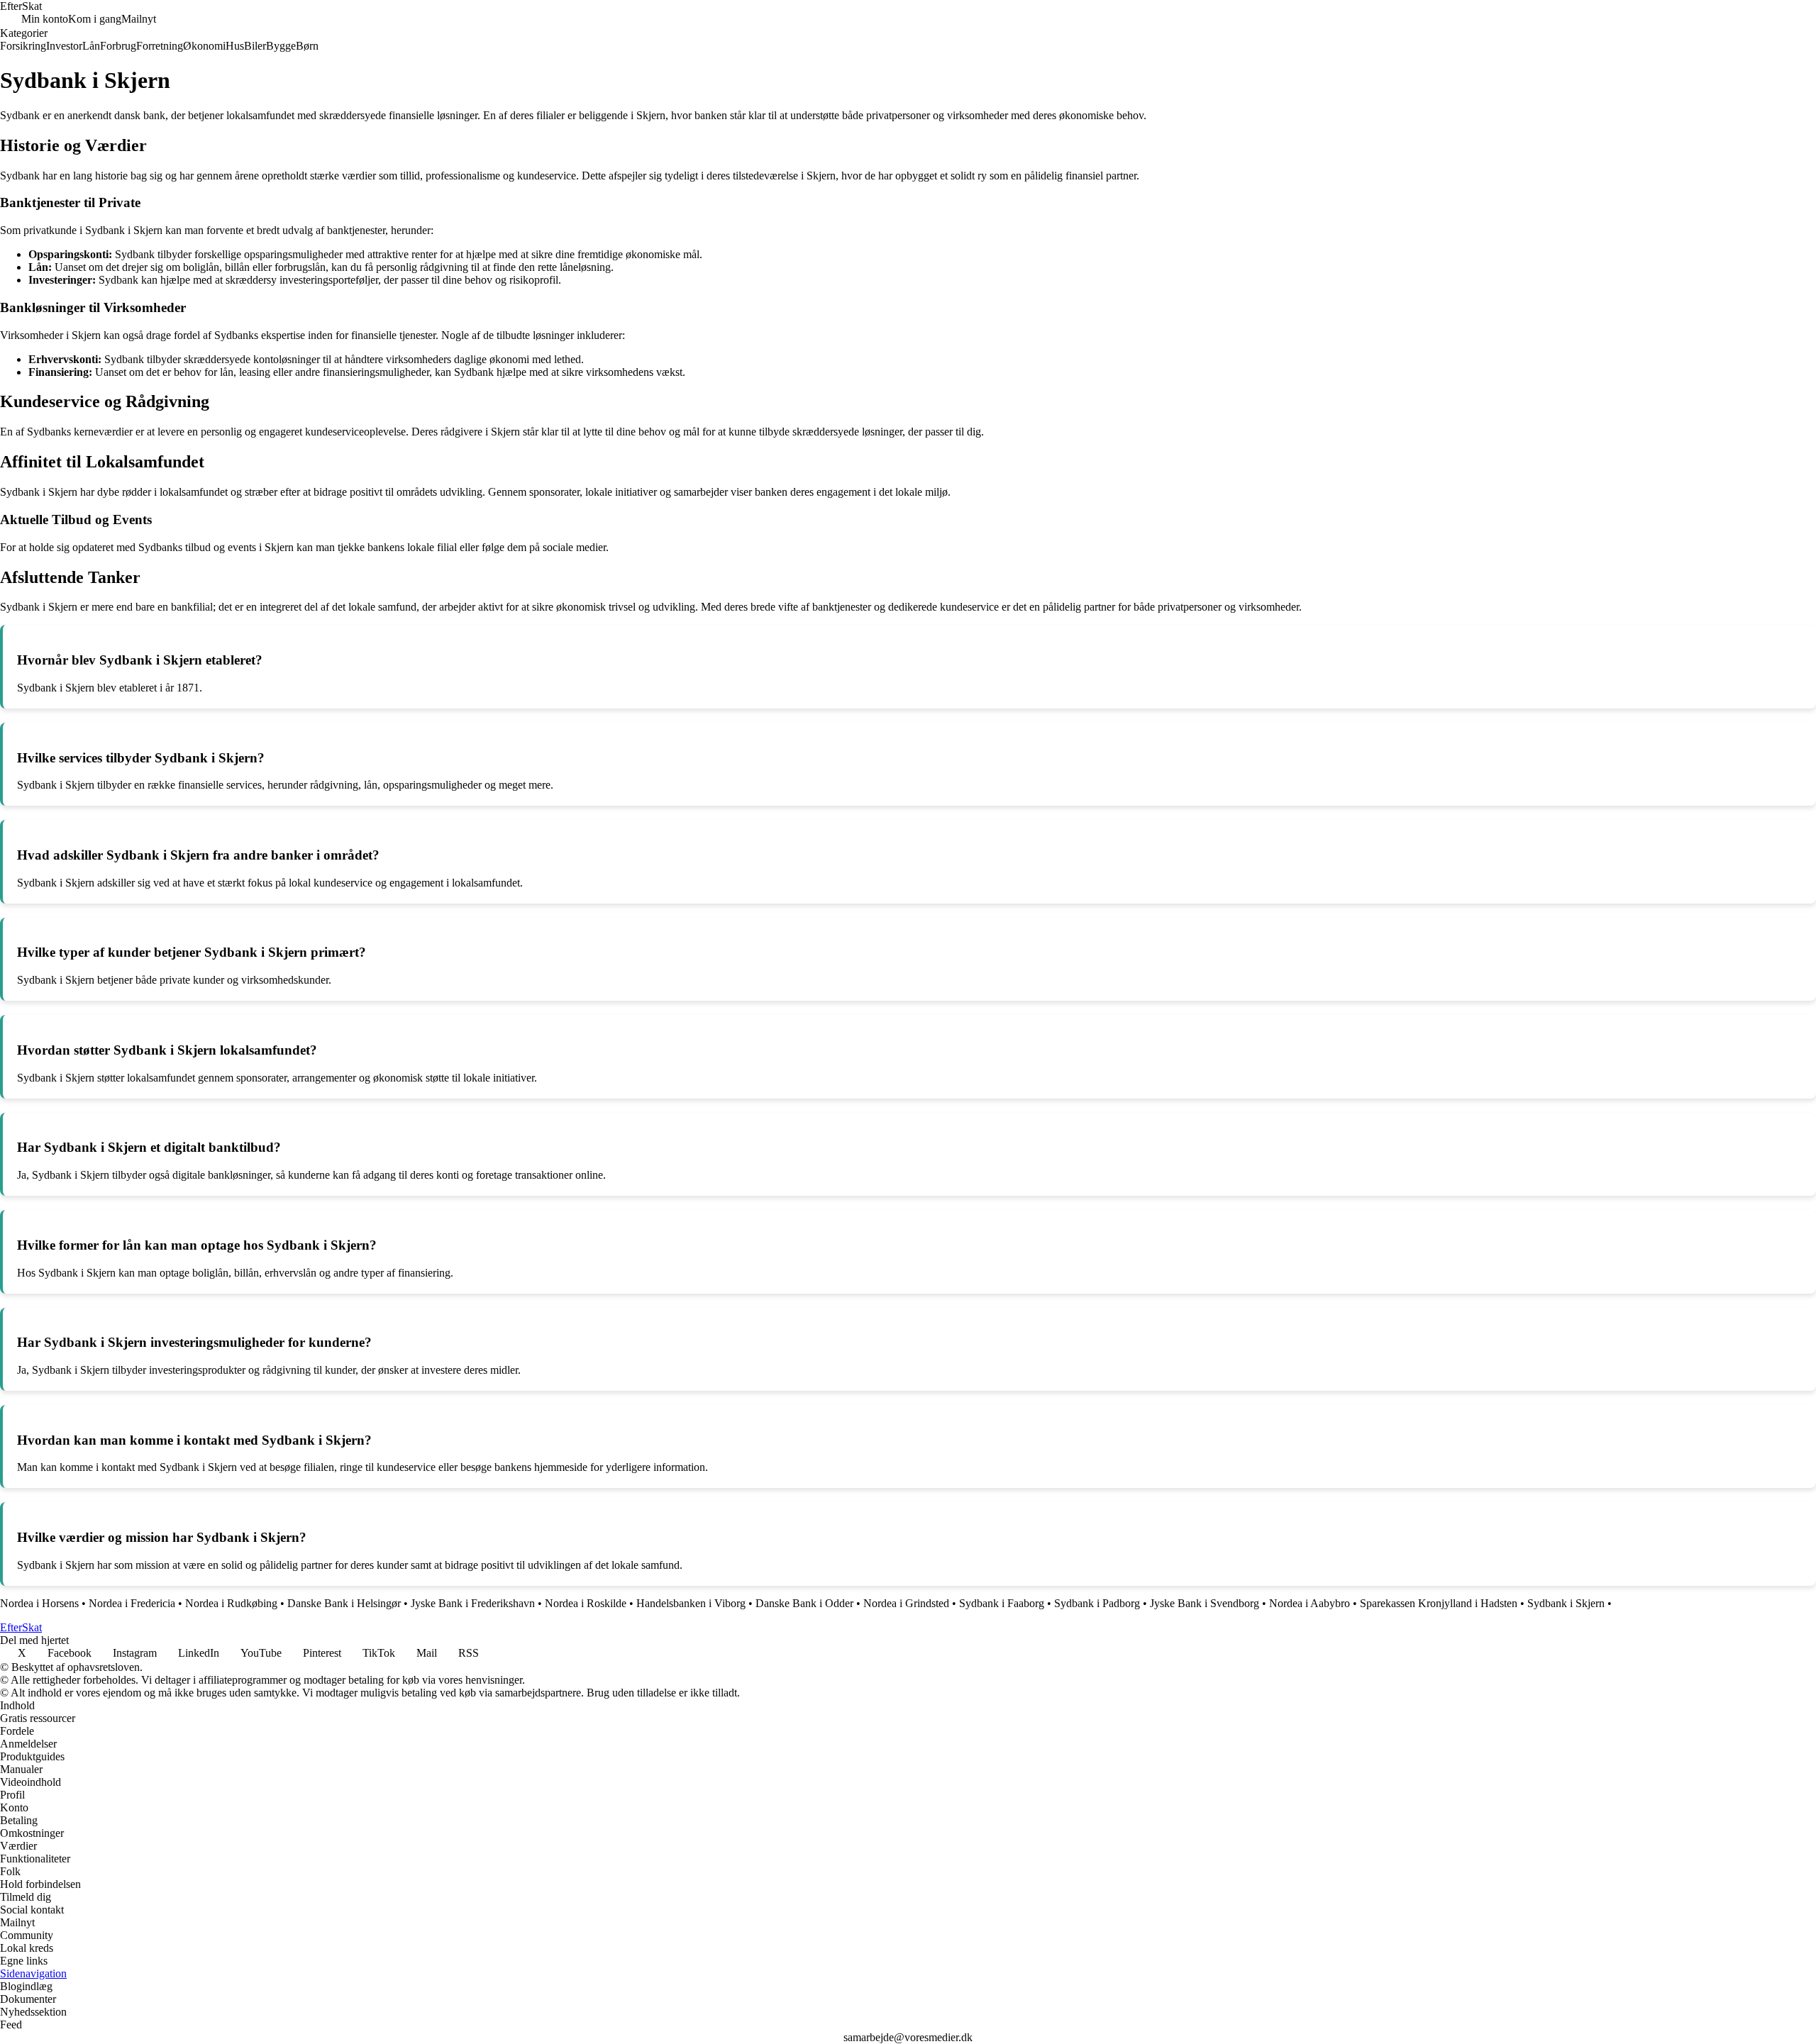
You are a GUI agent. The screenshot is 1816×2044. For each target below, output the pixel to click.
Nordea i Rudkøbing (231, 1603)
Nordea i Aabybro (1310, 1603)
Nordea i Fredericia (132, 1603)
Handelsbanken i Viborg (691, 1603)
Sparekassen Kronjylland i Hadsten (1439, 1603)
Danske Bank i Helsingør (344, 1603)
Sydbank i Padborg (1097, 1603)
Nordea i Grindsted (906, 1603)
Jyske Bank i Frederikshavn (473, 1603)
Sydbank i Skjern (1566, 1603)
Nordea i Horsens (39, 1603)
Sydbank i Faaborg (1002, 1603)
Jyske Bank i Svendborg (1205, 1603)
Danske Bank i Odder (804, 1603)
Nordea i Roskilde (586, 1603)
